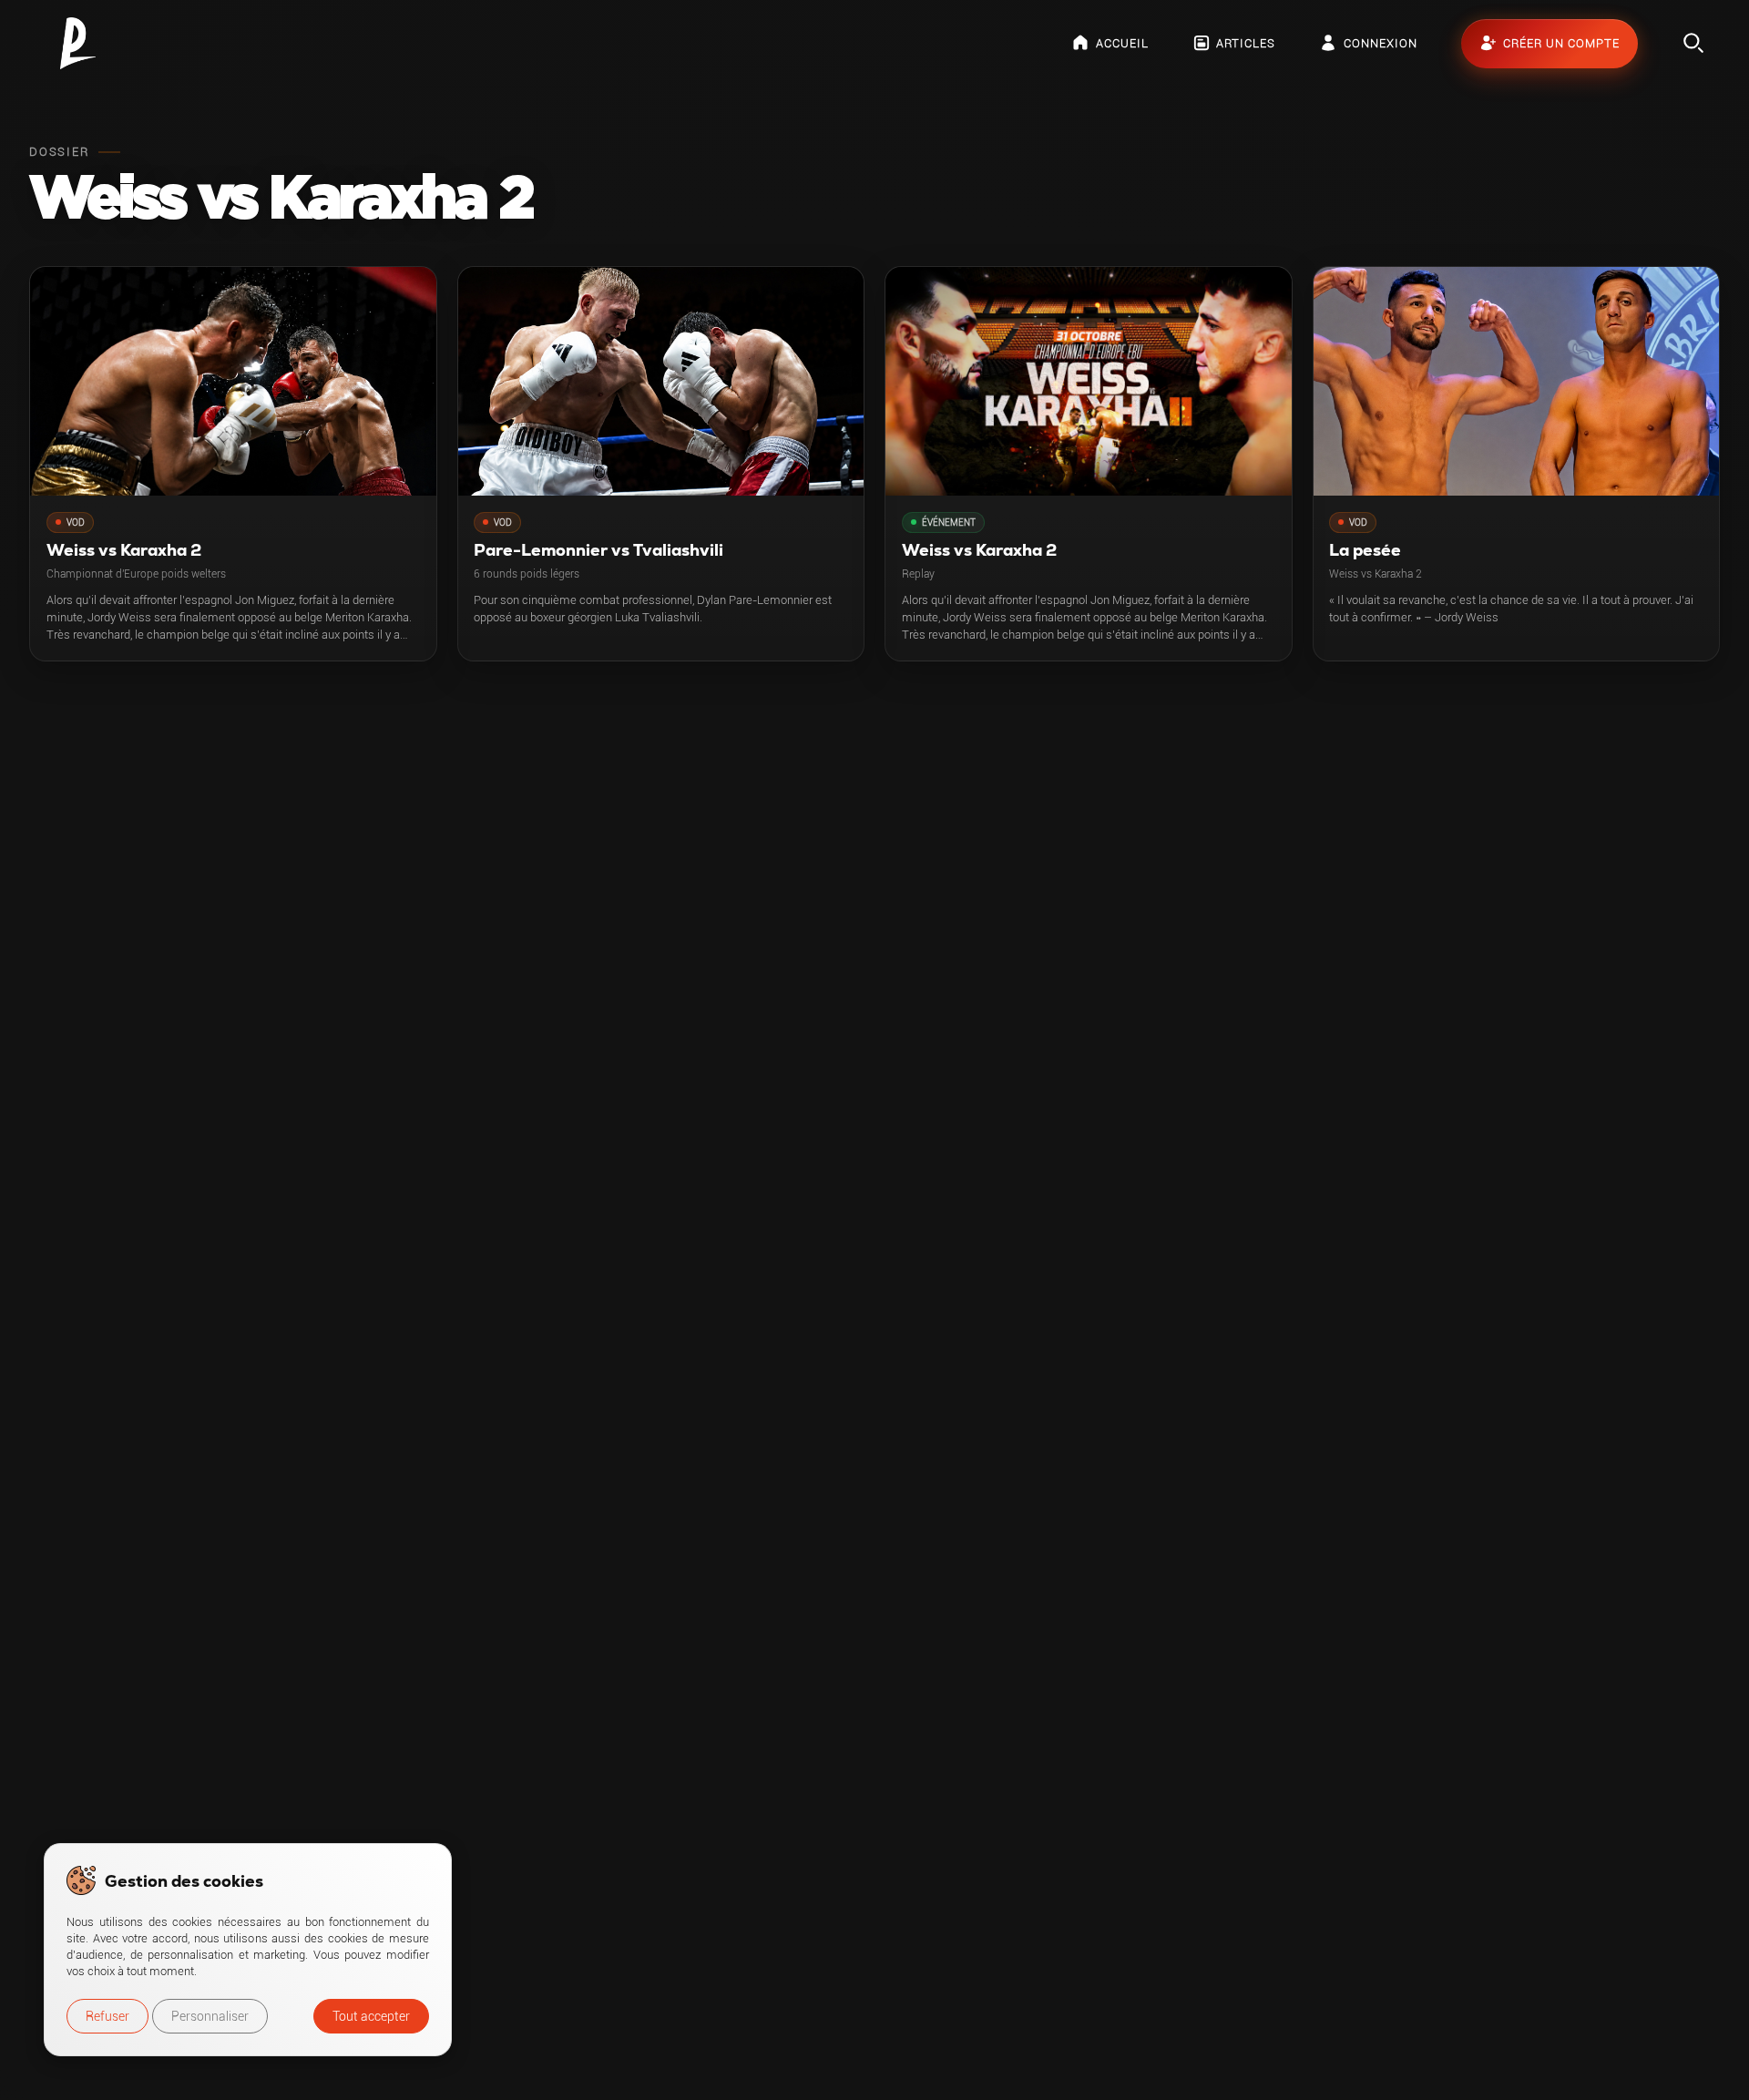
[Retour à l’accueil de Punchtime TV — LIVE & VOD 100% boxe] (78, 43)
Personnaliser (210, 2016)
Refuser (107, 2016)
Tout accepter (371, 2016)
